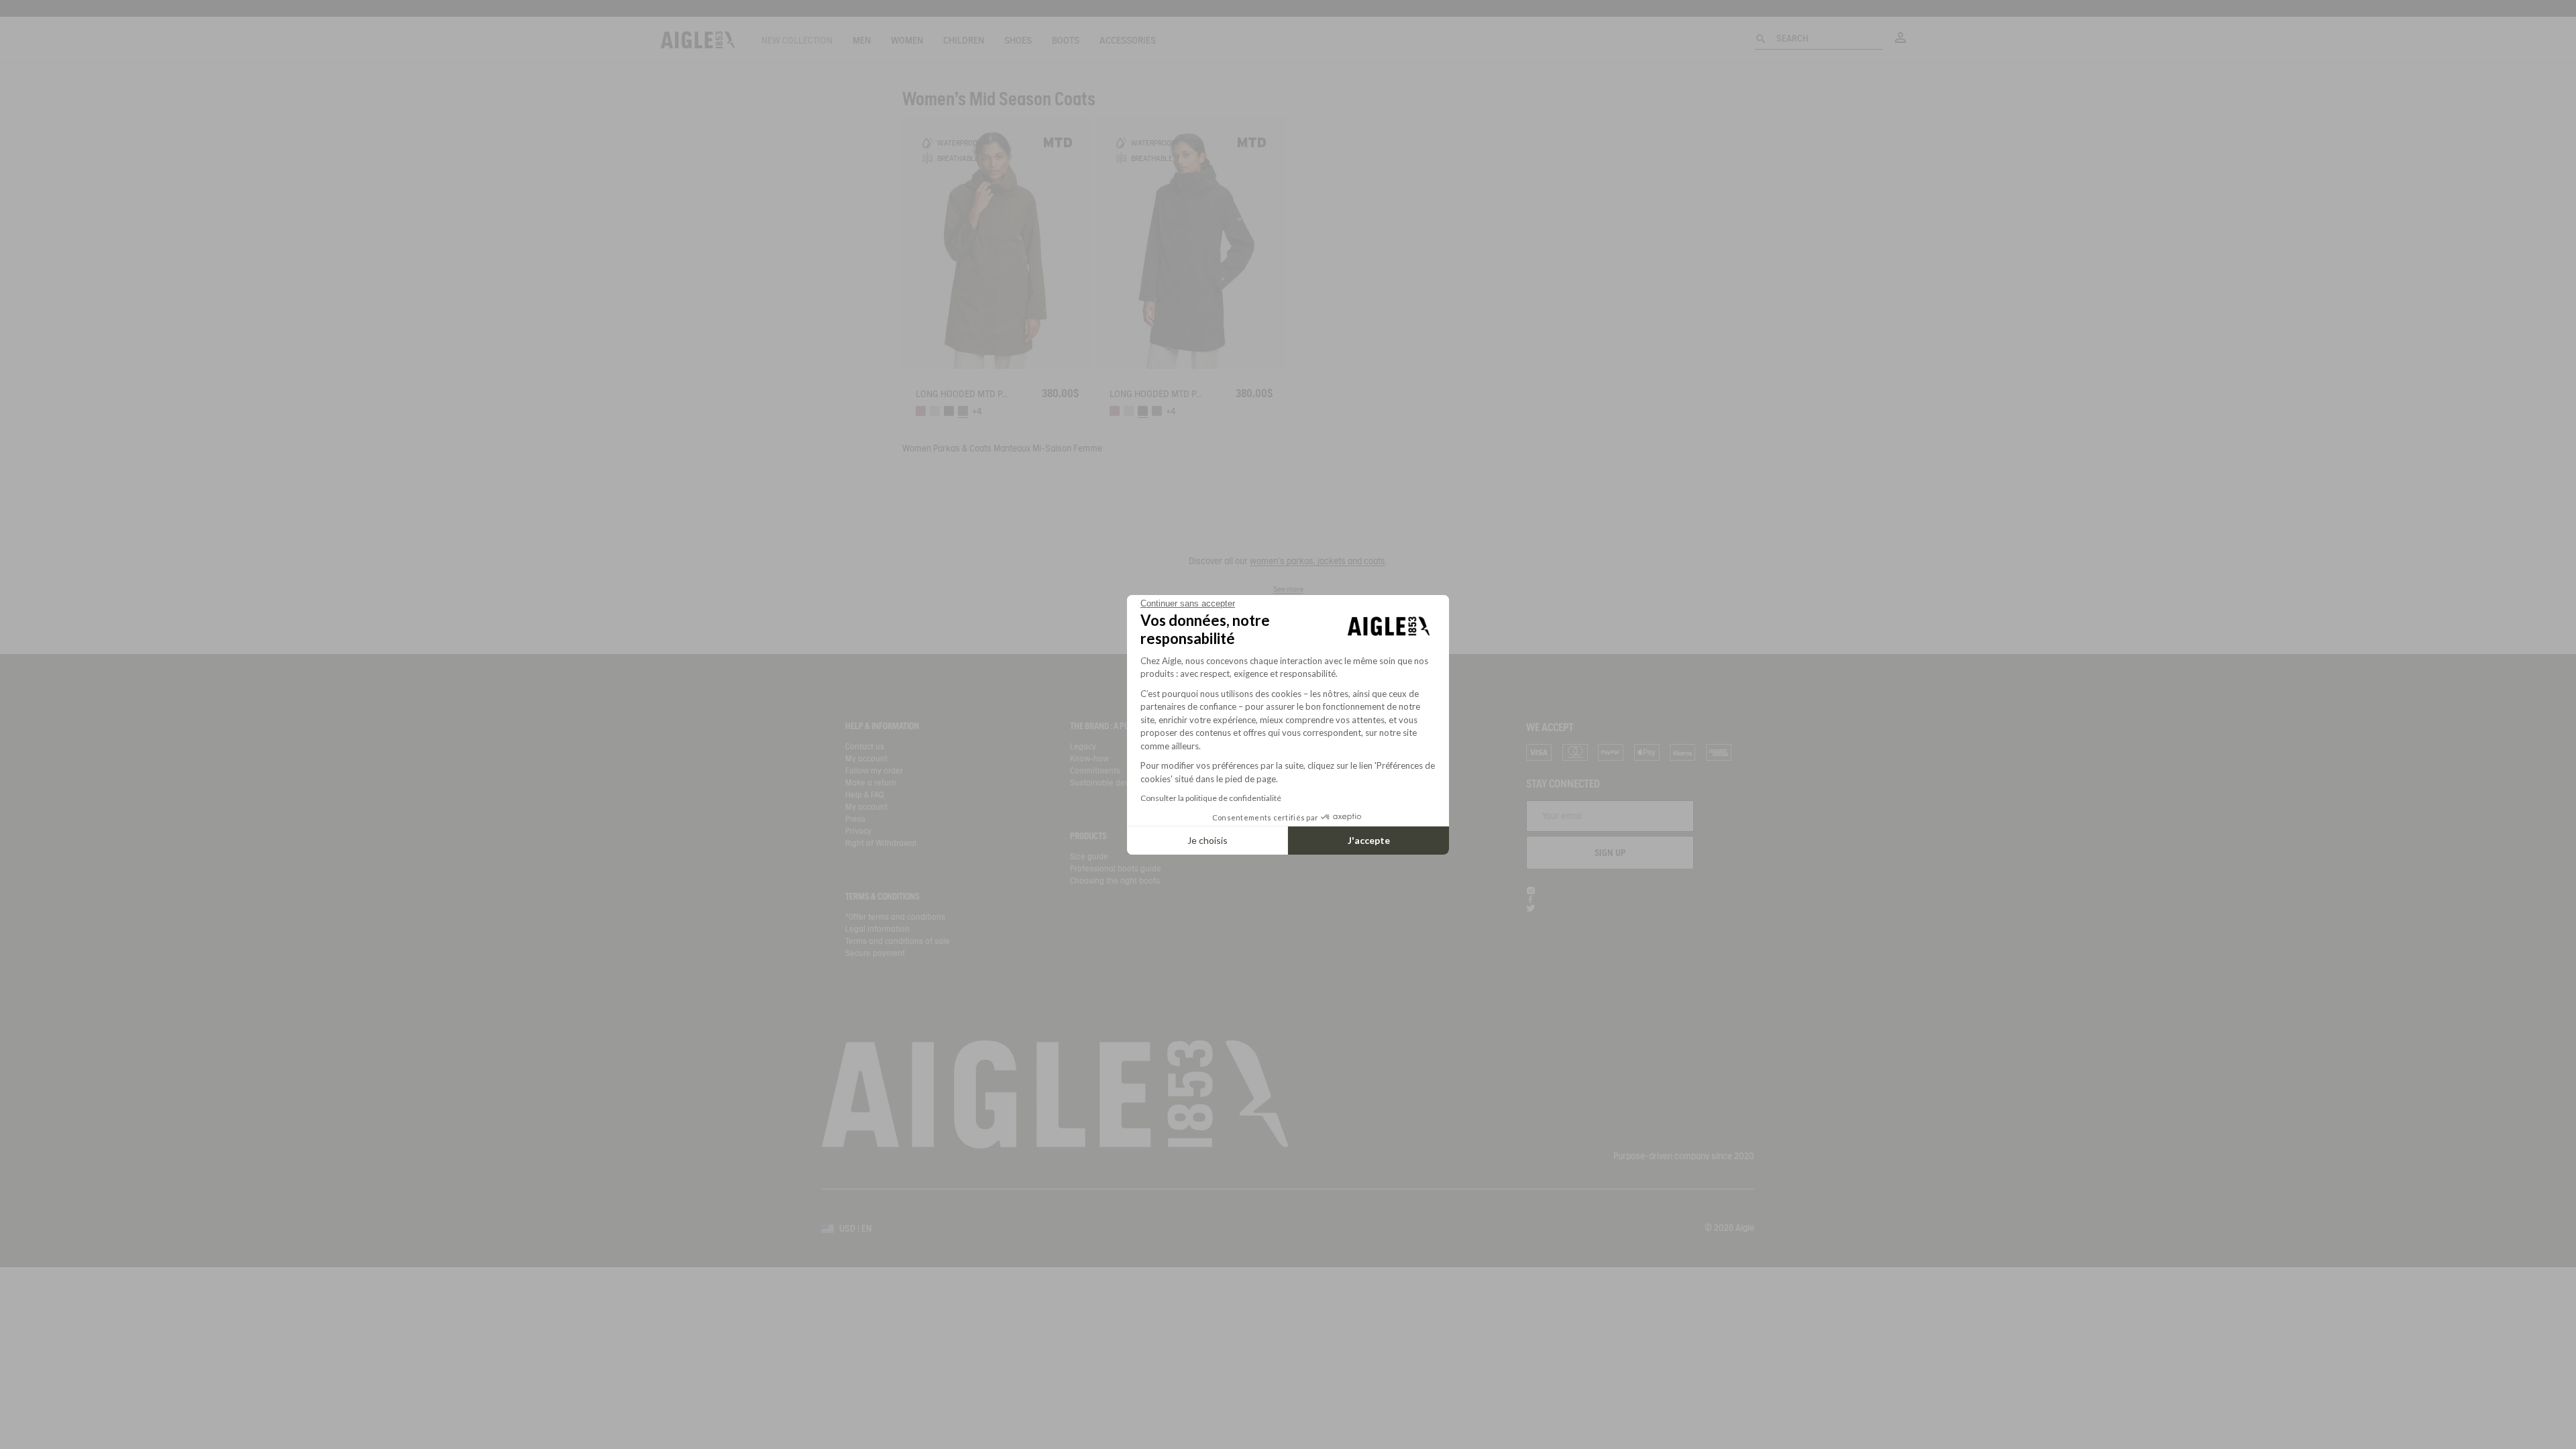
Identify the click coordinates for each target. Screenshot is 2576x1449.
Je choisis (1207, 840)
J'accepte (1369, 840)
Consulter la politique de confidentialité (1211, 798)
